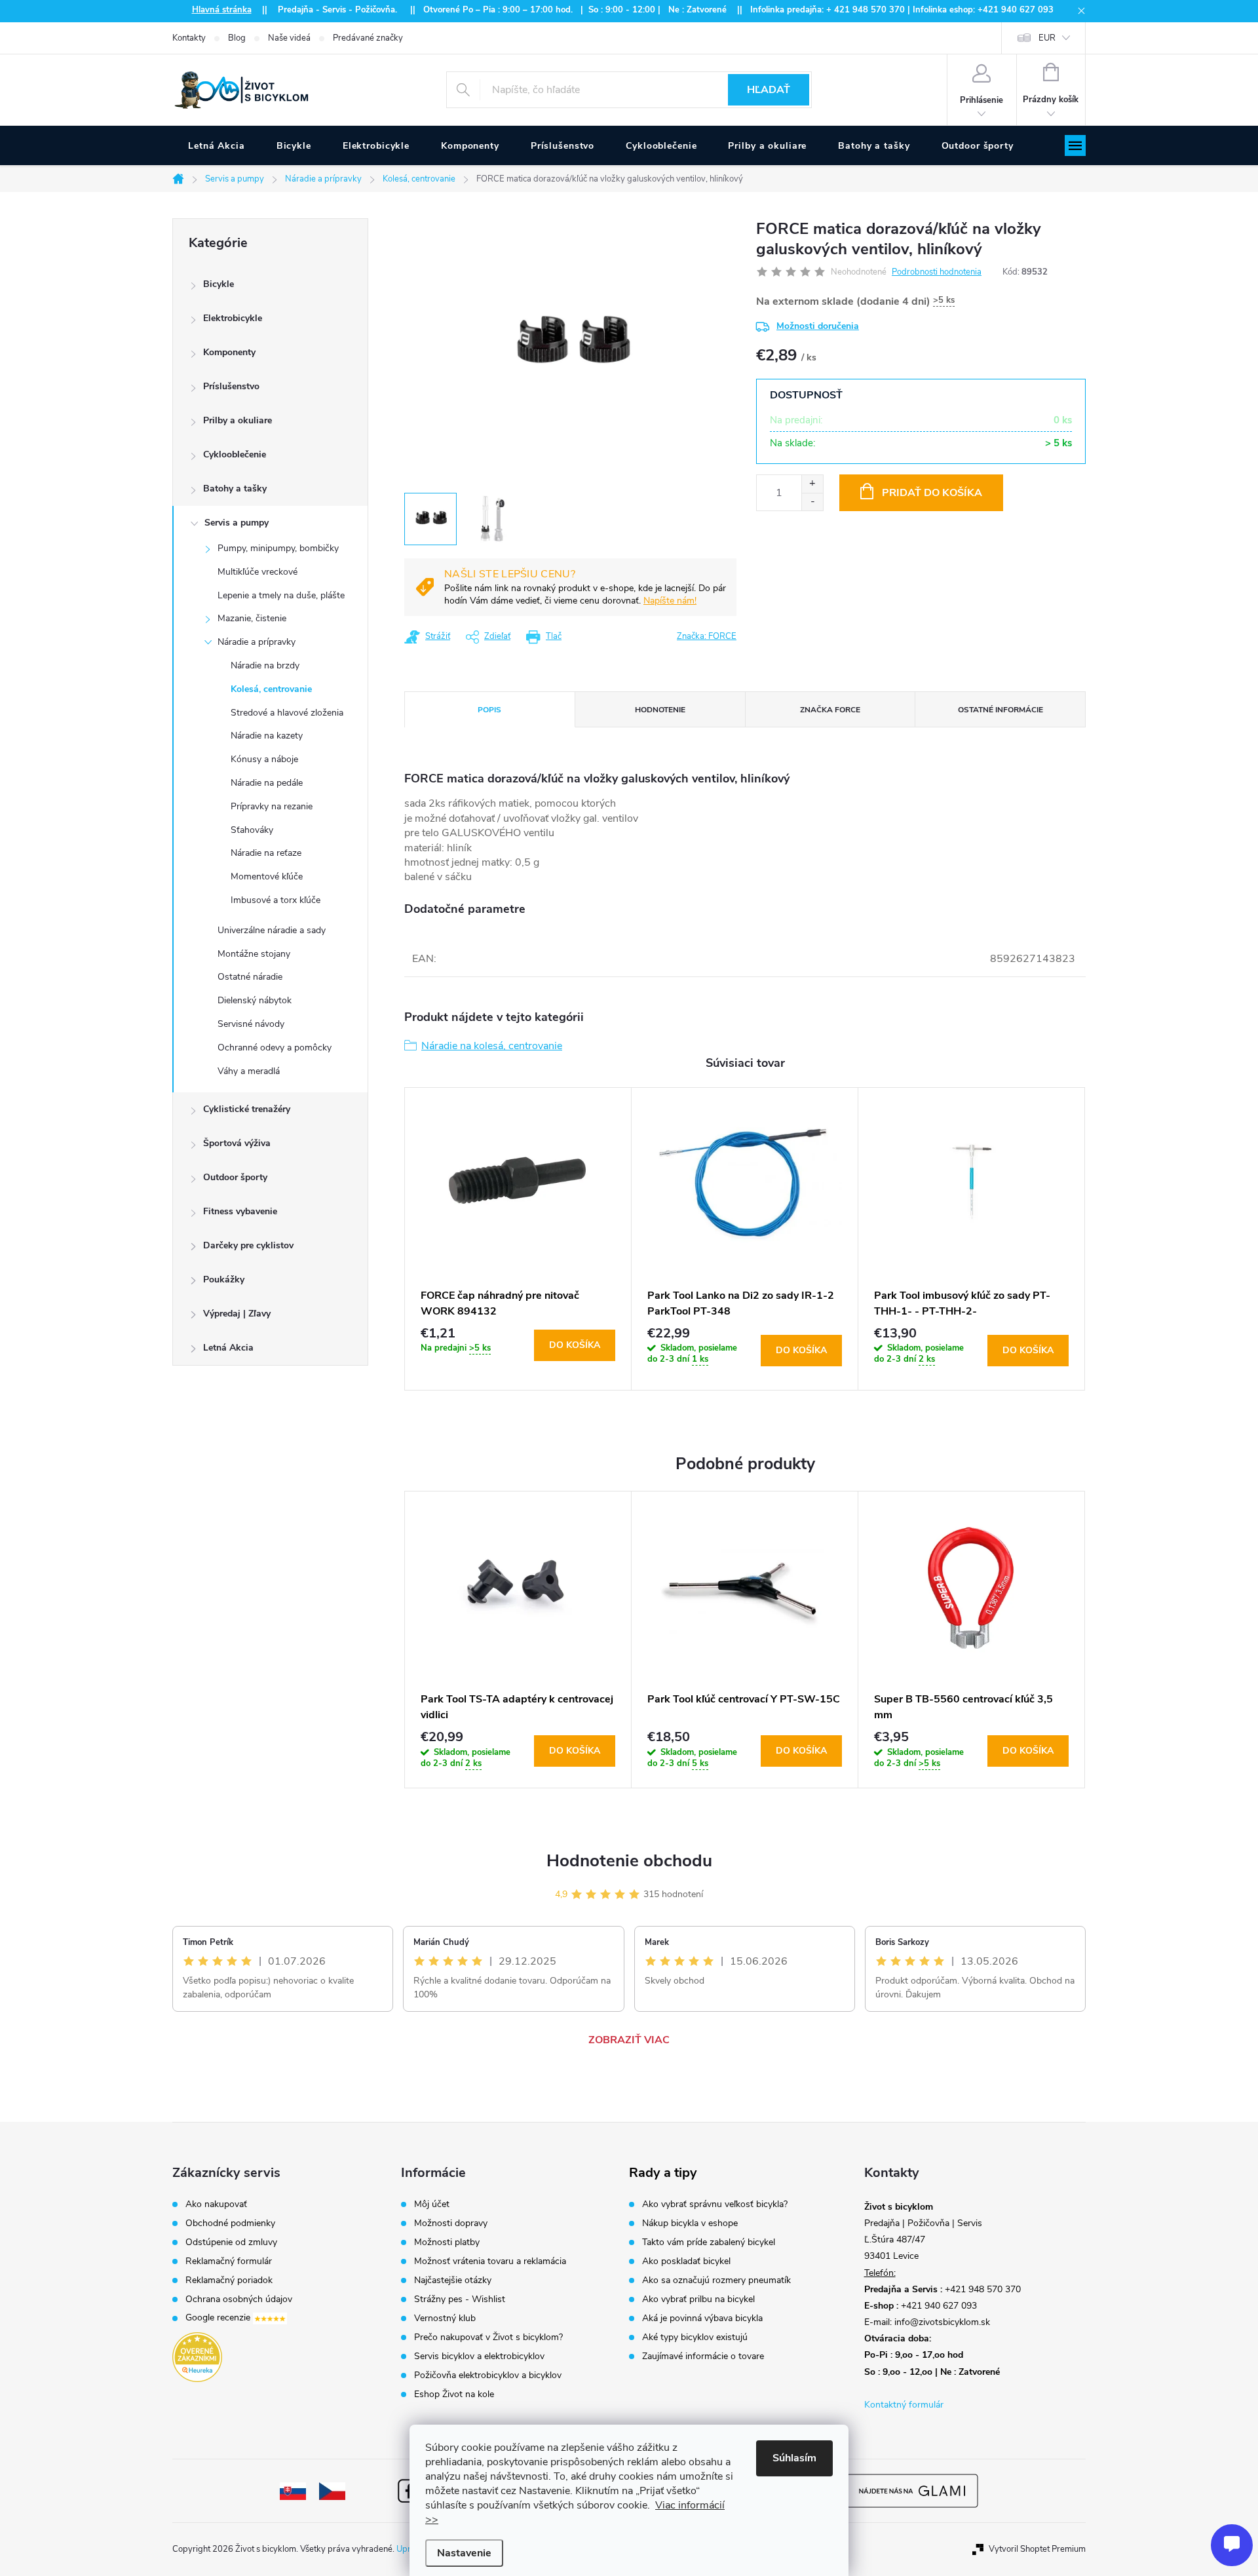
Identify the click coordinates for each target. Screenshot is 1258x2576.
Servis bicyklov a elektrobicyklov (479, 2356)
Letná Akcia (228, 1348)
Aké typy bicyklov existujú (695, 2337)
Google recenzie (219, 2318)
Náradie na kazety (267, 736)
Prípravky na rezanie (272, 806)
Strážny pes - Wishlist (460, 2299)
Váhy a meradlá (249, 1071)
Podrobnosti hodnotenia (937, 272)
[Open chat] (1232, 2545)
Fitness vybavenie (240, 1211)
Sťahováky (252, 830)
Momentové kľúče (267, 876)
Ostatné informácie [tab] (1001, 710)
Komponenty (229, 352)
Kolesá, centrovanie (271, 689)
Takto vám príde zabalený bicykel (709, 2242)
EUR (1047, 38)
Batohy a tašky (235, 489)
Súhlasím (794, 2458)
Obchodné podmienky (230, 2223)
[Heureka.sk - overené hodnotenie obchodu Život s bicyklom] (197, 2357)
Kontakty (189, 38)
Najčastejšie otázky (453, 2280)
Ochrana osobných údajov (239, 2299)
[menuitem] (217, 146)
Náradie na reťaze (266, 853)
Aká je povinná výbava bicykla (702, 2318)
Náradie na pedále (267, 783)
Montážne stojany (254, 954)
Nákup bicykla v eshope (690, 2223)
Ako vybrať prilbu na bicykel (698, 2299)
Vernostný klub (445, 2318)
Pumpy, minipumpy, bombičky (278, 548)
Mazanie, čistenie (252, 618)
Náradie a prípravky (257, 642)
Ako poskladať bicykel (686, 2261)
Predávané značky (368, 38)
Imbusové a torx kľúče (276, 900)
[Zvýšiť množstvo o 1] (812, 484)
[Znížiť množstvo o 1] (812, 502)
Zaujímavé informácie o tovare (703, 2356)
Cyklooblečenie (235, 454)
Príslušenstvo (231, 386)
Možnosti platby (447, 2242)
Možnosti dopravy (451, 2223)
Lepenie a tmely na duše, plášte (281, 595)
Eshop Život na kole (454, 2394)
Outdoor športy (235, 1177)
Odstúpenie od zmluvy (231, 2242)
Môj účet (432, 2204)
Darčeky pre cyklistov (248, 1245)
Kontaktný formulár (904, 2405)
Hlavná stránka (222, 10)
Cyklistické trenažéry (247, 1109)
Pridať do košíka (932, 493)
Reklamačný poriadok (229, 2280)
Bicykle (219, 284)
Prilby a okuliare (238, 420)
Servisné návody (251, 1024)
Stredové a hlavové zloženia (287, 713)
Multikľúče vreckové (257, 572)
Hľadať (769, 90)
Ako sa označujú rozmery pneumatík (716, 2280)
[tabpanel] (518, 1239)
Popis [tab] (489, 710)
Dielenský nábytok (255, 1000)
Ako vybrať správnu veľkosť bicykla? (715, 2204)
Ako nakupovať (216, 2204)
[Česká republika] (332, 2491)
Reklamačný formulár (229, 2261)
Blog (237, 38)
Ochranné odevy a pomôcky (275, 1048)
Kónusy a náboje (264, 759)
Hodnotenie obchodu (629, 1861)
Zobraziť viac (629, 2040)
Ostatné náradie (250, 977)
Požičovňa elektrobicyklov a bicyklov (488, 2375)
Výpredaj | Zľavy (237, 1314)
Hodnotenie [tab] (660, 710)
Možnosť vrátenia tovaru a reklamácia (490, 2261)
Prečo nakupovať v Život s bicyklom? (488, 2337)
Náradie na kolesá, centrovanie (492, 1046)
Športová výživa (237, 1143)
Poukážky (224, 1279)
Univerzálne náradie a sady (272, 930)
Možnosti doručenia (818, 326)
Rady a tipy (663, 2173)
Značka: (707, 636)
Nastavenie (464, 2553)
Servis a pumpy (237, 523)
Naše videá (289, 38)
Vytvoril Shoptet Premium (1037, 2549)
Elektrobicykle (233, 318)
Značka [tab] (830, 710)
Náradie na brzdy (265, 665)
